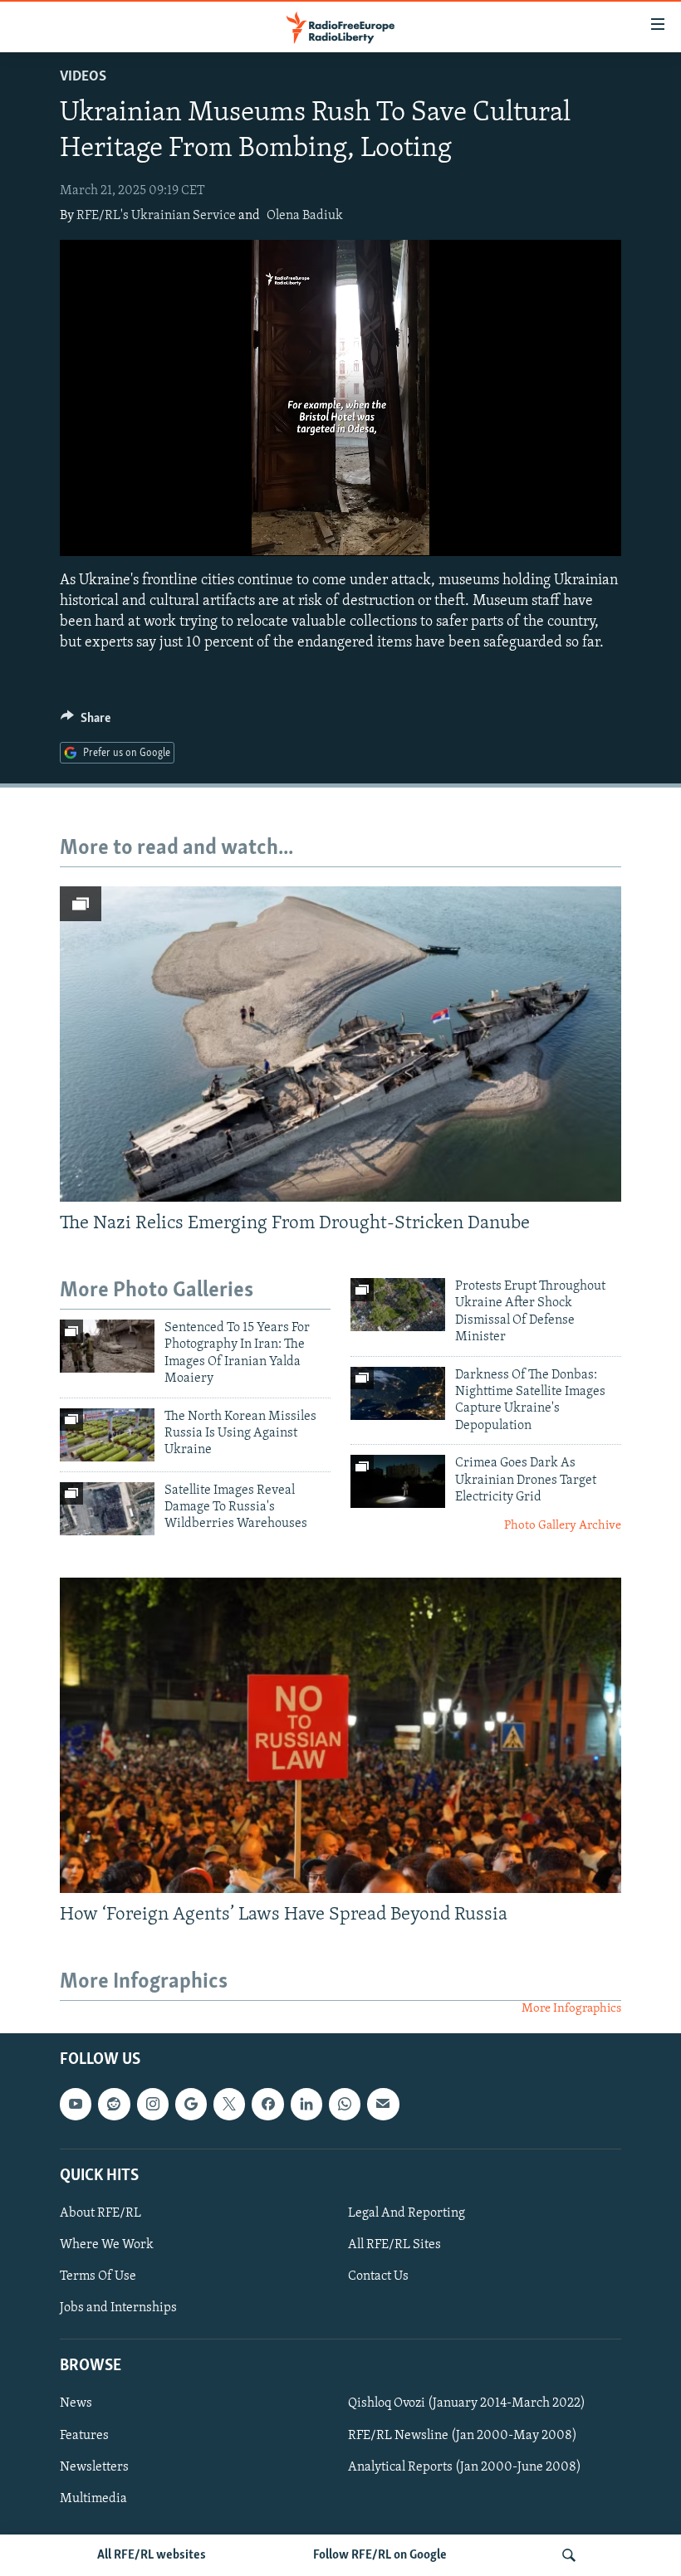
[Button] (86, 722)
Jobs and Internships (118, 2308)
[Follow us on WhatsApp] (345, 2104)
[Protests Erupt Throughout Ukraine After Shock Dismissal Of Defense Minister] (398, 1305)
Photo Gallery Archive (563, 1526)
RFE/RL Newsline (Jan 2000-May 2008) (463, 2435)
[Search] (569, 2555)
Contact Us (378, 2276)
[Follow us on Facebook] (267, 2104)
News (76, 2403)
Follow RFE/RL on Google (380, 2555)
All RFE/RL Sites (394, 2245)
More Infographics (571, 2009)
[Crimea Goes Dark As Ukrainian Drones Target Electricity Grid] (398, 1481)
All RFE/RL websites (152, 2555)
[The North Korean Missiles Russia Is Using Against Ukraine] (107, 1435)
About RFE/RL (100, 2213)
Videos (83, 77)
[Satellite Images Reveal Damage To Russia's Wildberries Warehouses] (107, 1509)
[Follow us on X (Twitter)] (229, 2104)
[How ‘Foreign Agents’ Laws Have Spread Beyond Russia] (340, 1735)
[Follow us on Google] (191, 2104)
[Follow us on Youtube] (76, 2104)
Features (84, 2435)
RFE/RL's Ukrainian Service (156, 216)
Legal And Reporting (407, 2213)
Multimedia (93, 2498)
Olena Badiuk (305, 216)
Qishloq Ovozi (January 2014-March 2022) (467, 2403)
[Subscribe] (383, 2104)
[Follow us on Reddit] (114, 2104)
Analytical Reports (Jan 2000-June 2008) (465, 2466)
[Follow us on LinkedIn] (306, 2104)
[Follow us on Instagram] (153, 2104)
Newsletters (94, 2466)
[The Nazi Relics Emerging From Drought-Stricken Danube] (340, 1044)
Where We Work (107, 2245)
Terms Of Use (98, 2276)
